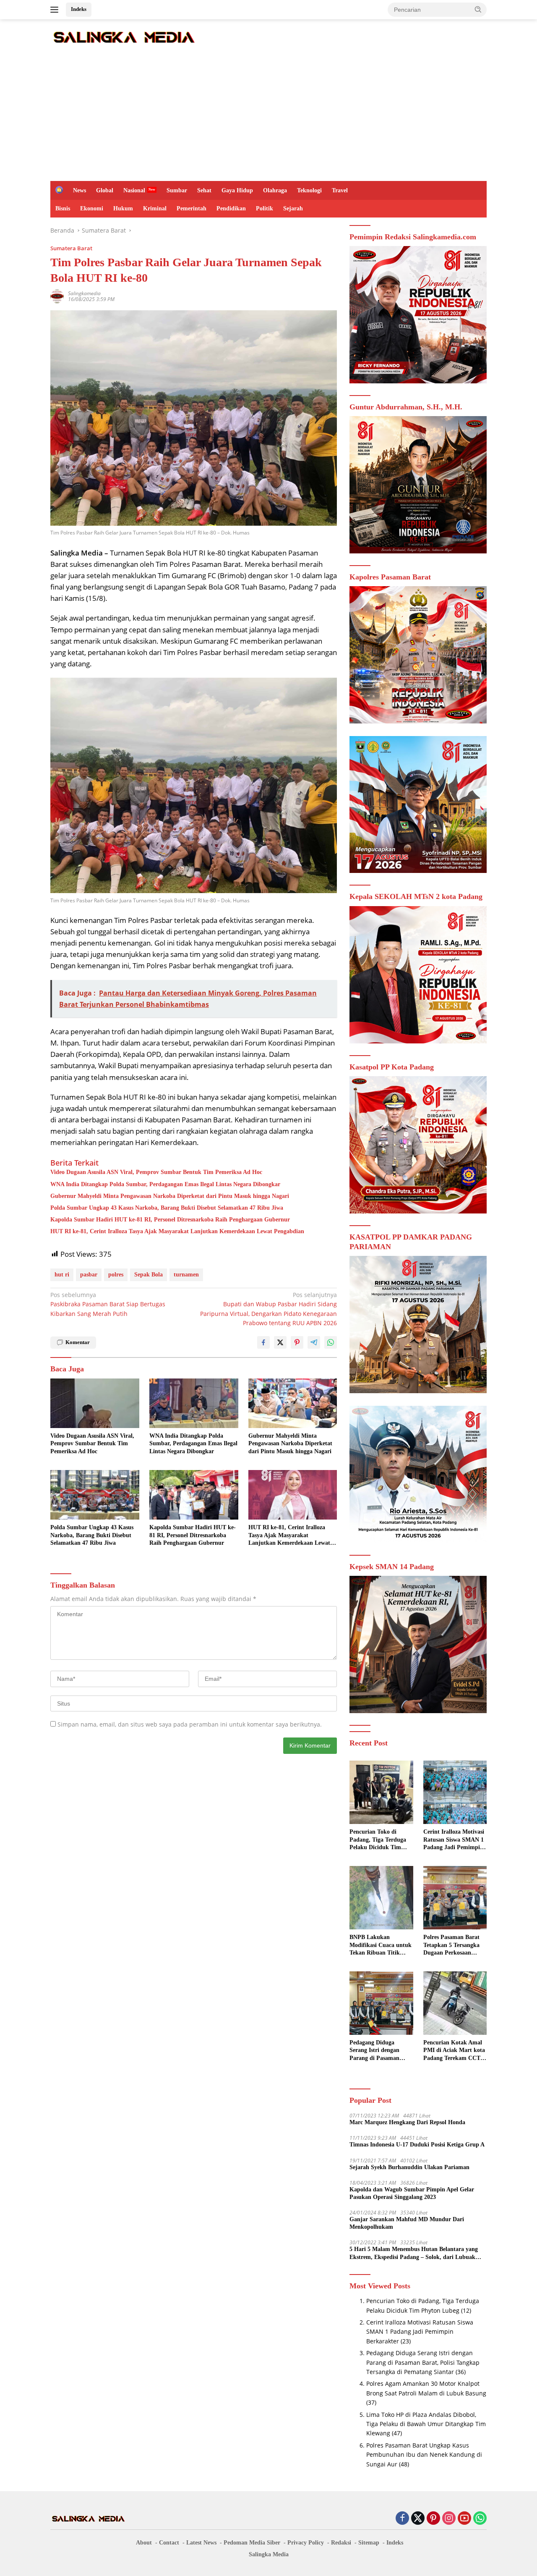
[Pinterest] (433, 2519)
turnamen (186, 1275)
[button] (478, 9)
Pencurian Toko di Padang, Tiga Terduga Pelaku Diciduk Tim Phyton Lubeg (378, 1840)
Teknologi (309, 190)
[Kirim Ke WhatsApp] (331, 1342)
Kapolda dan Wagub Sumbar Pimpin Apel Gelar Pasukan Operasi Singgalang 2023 (412, 2193)
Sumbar (177, 190)
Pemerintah (192, 208)
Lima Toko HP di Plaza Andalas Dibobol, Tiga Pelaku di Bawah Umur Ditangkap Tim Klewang (426, 2424)
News (80, 190)
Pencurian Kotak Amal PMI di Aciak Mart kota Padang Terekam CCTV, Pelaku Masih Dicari (454, 2051)
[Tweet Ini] (280, 1342)
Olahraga (275, 190)
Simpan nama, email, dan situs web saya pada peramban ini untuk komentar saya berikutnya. (190, 1724)
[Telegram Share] (314, 1342)
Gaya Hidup (237, 190)
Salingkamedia (84, 293)
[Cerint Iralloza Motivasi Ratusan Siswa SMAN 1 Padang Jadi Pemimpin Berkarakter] (455, 1792)
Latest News (201, 2543)
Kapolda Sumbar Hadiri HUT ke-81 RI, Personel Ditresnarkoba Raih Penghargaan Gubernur (170, 1220)
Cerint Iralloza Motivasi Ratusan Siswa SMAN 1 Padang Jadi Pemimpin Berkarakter (454, 1840)
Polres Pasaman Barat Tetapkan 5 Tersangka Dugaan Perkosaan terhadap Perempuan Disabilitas (451, 1945)
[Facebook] (402, 2519)
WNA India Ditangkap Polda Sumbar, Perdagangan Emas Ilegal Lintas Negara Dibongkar (165, 1184)
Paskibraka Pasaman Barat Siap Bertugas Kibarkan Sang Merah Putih (108, 1304)
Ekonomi (92, 208)
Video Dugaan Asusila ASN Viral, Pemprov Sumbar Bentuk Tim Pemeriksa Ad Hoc (156, 1172)
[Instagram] (449, 2519)
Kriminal (155, 208)
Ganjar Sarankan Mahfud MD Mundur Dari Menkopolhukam (407, 2223)
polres (116, 1275)
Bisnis (63, 208)
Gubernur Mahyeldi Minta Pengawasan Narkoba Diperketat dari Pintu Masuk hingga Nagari (170, 1196)
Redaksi (341, 2543)
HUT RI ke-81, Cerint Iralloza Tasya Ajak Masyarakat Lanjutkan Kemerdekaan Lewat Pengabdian (177, 1231)
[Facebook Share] (263, 1342)
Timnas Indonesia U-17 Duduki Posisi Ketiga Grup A (417, 2145)
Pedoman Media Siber (252, 2543)
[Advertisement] (268, 118)
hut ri (62, 1275)
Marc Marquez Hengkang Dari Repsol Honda (407, 2122)
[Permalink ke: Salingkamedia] (57, 296)
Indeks (79, 9)
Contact (169, 2543)
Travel (340, 190)
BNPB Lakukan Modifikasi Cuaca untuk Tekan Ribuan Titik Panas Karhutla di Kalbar (381, 1945)
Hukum (123, 208)
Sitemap (369, 2543)
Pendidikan (231, 208)
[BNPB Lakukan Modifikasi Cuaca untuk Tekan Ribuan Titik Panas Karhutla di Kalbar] (381, 1898)
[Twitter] (418, 2519)
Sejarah (293, 208)
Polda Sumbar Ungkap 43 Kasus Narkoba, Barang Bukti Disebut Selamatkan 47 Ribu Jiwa (167, 1208)
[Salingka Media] (124, 36)
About (144, 2543)
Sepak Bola (149, 1275)
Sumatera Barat (71, 248)
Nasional (134, 190)
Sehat (204, 190)
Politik (265, 208)
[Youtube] (464, 2519)
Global (105, 190)
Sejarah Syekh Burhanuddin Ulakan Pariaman (409, 2167)
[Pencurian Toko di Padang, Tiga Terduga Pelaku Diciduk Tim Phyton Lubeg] (381, 1792)
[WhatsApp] (480, 2519)
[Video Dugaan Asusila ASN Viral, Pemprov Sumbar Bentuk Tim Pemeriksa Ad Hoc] (95, 1403)
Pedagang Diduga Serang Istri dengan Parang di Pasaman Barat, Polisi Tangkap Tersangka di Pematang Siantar (379, 2051)
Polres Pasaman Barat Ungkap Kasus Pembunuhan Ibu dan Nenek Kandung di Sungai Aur (424, 2455)
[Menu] (56, 10)
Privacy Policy (306, 2543)
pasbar (89, 1275)
